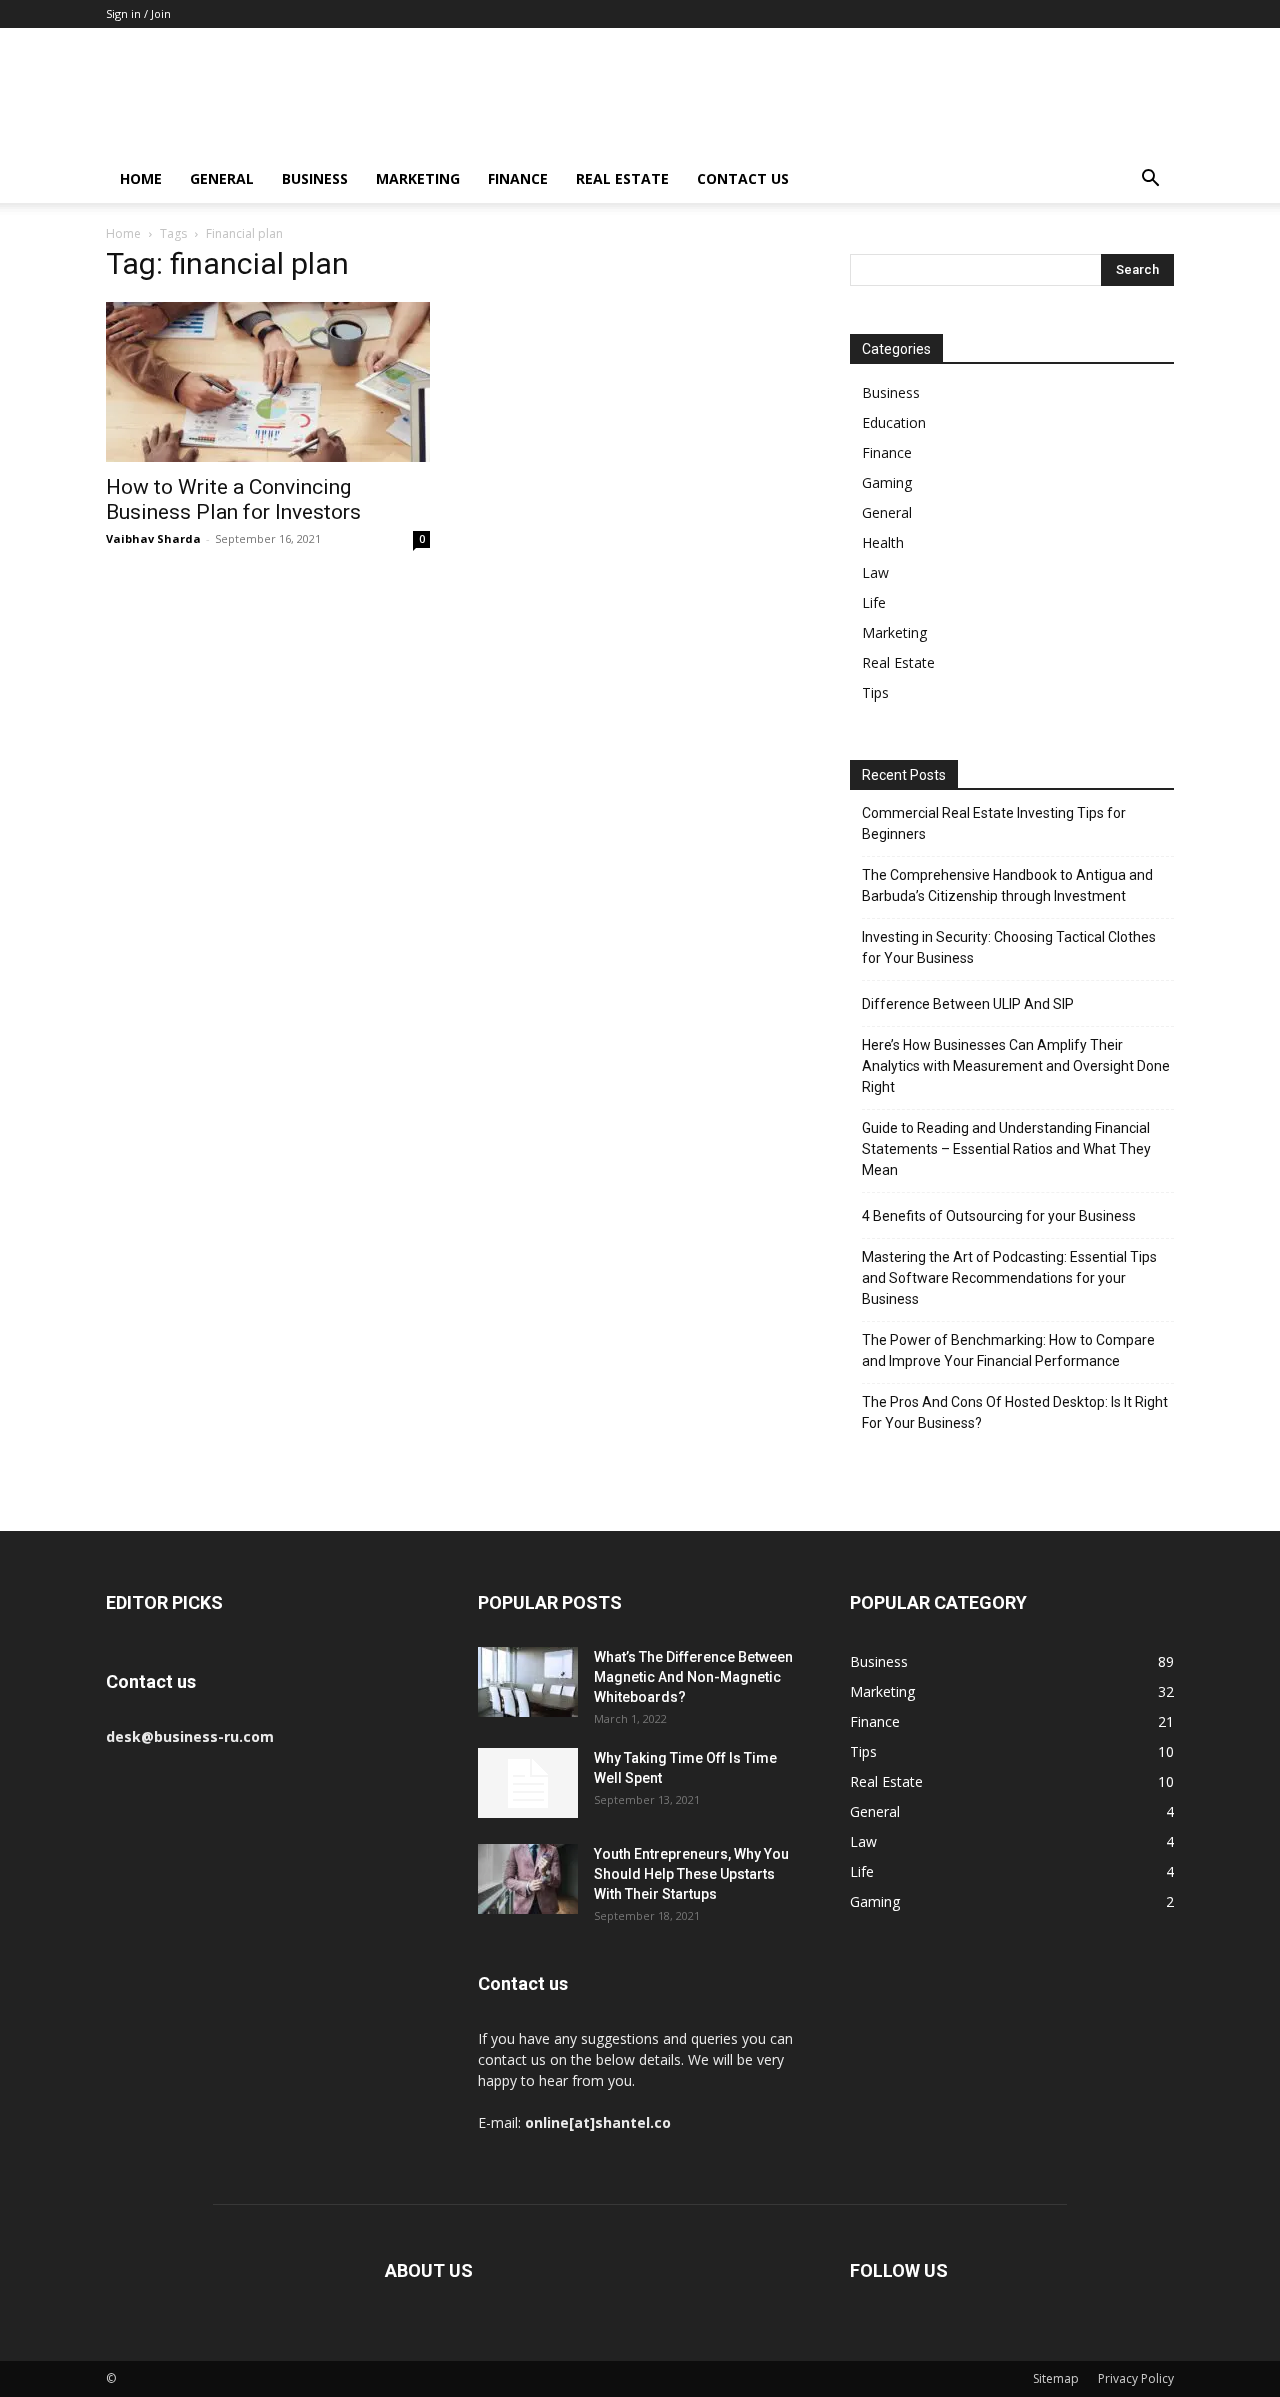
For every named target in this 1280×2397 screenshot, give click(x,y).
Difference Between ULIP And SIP (968, 1004)
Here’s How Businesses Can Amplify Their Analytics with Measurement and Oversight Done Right (1016, 1066)
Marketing (418, 178)
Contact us (743, 178)
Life (874, 602)
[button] (1150, 180)
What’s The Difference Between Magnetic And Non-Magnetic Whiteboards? (693, 1677)
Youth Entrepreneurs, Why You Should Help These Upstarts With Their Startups (691, 1874)
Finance (518, 178)
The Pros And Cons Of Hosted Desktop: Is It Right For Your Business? (1015, 1412)
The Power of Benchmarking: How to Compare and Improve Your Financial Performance (1008, 1350)
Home (141, 178)
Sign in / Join (138, 13)
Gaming (887, 482)
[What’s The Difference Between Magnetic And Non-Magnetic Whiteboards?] (528, 1682)
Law (875, 572)
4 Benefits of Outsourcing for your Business (999, 1216)
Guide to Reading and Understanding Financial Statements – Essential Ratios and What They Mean (1006, 1149)
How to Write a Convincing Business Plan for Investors (233, 499)
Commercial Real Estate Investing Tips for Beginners (994, 823)
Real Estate (622, 178)
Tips (875, 692)
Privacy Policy (1136, 2378)
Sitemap (1056, 2378)
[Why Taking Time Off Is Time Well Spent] (528, 1783)
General (222, 178)
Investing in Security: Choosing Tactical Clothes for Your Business (1009, 947)
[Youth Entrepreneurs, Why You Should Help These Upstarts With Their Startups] (528, 1879)
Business (315, 178)
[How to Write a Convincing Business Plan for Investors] (268, 382)
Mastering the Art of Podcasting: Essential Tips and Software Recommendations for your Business (1009, 1278)
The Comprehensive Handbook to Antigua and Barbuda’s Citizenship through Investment (1007, 885)
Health (883, 542)
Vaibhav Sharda (153, 538)
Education (894, 422)
